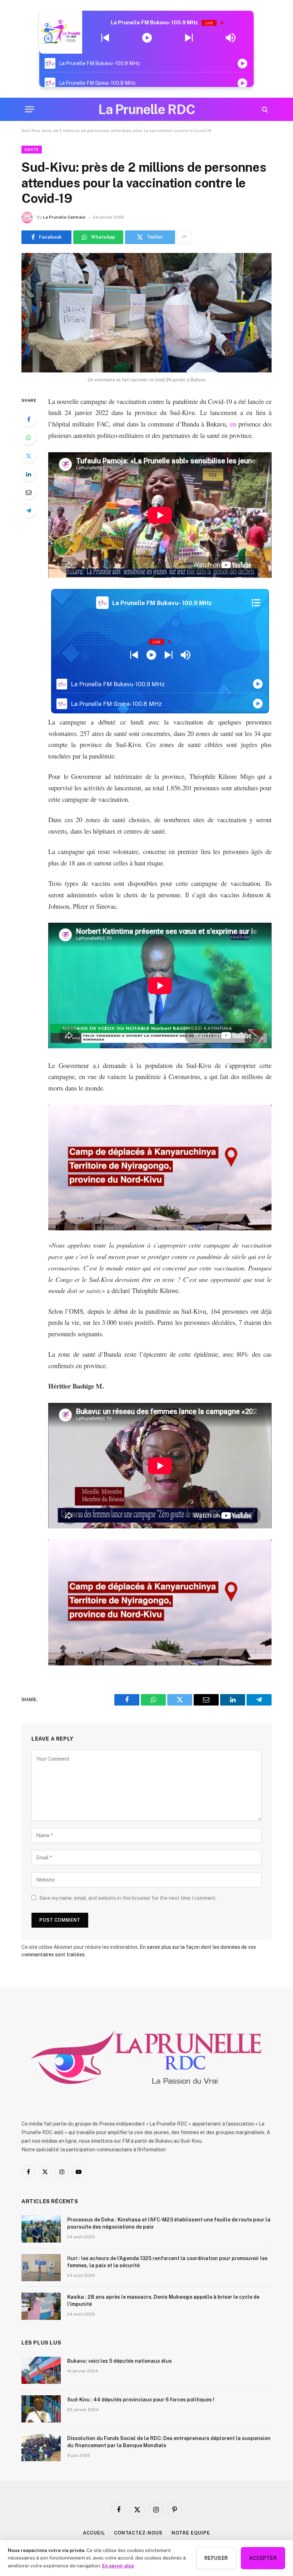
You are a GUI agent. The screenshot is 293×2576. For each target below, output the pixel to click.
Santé (32, 150)
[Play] (147, 38)
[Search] (264, 109)
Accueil (94, 2533)
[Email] (29, 492)
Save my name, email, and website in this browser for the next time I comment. (128, 1898)
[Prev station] (189, 38)
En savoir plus (118, 2566)
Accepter (263, 2558)
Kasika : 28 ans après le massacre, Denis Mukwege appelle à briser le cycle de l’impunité (163, 2301)
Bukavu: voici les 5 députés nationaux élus (120, 2361)
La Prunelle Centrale (64, 217)
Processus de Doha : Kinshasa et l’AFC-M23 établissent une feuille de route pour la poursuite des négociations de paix (169, 2223)
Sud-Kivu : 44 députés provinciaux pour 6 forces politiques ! (141, 2400)
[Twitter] (29, 456)
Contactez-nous (138, 2533)
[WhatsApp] (29, 438)
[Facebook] (29, 419)
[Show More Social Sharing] (184, 237)
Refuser (216, 2558)
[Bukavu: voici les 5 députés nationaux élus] (41, 2370)
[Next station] (105, 38)
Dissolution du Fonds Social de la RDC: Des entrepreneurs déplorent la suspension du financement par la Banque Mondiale (169, 2442)
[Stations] (256, 603)
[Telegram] (29, 511)
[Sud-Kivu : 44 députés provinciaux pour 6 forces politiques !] (41, 2409)
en (233, 424)
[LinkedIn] (29, 474)
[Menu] (30, 109)
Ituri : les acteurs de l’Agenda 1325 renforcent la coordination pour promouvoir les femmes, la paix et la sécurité (167, 2262)
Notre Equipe (191, 2533)
